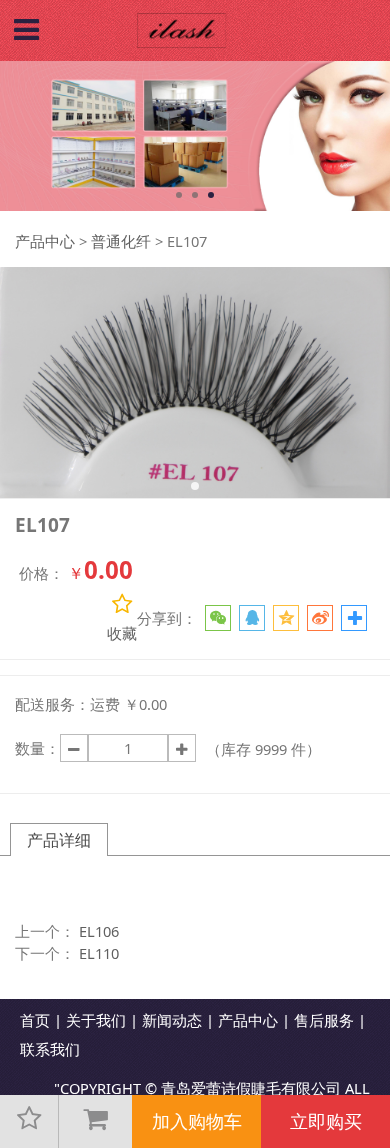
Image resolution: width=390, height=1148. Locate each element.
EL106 (99, 931)
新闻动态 (172, 1020)
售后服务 (324, 1020)
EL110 (99, 953)
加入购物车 (197, 1121)
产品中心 (45, 241)
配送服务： (52, 704)
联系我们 (50, 1049)
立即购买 (326, 1121)
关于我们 (96, 1020)
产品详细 (59, 840)
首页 (35, 1020)
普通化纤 (121, 241)
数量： (37, 748)
